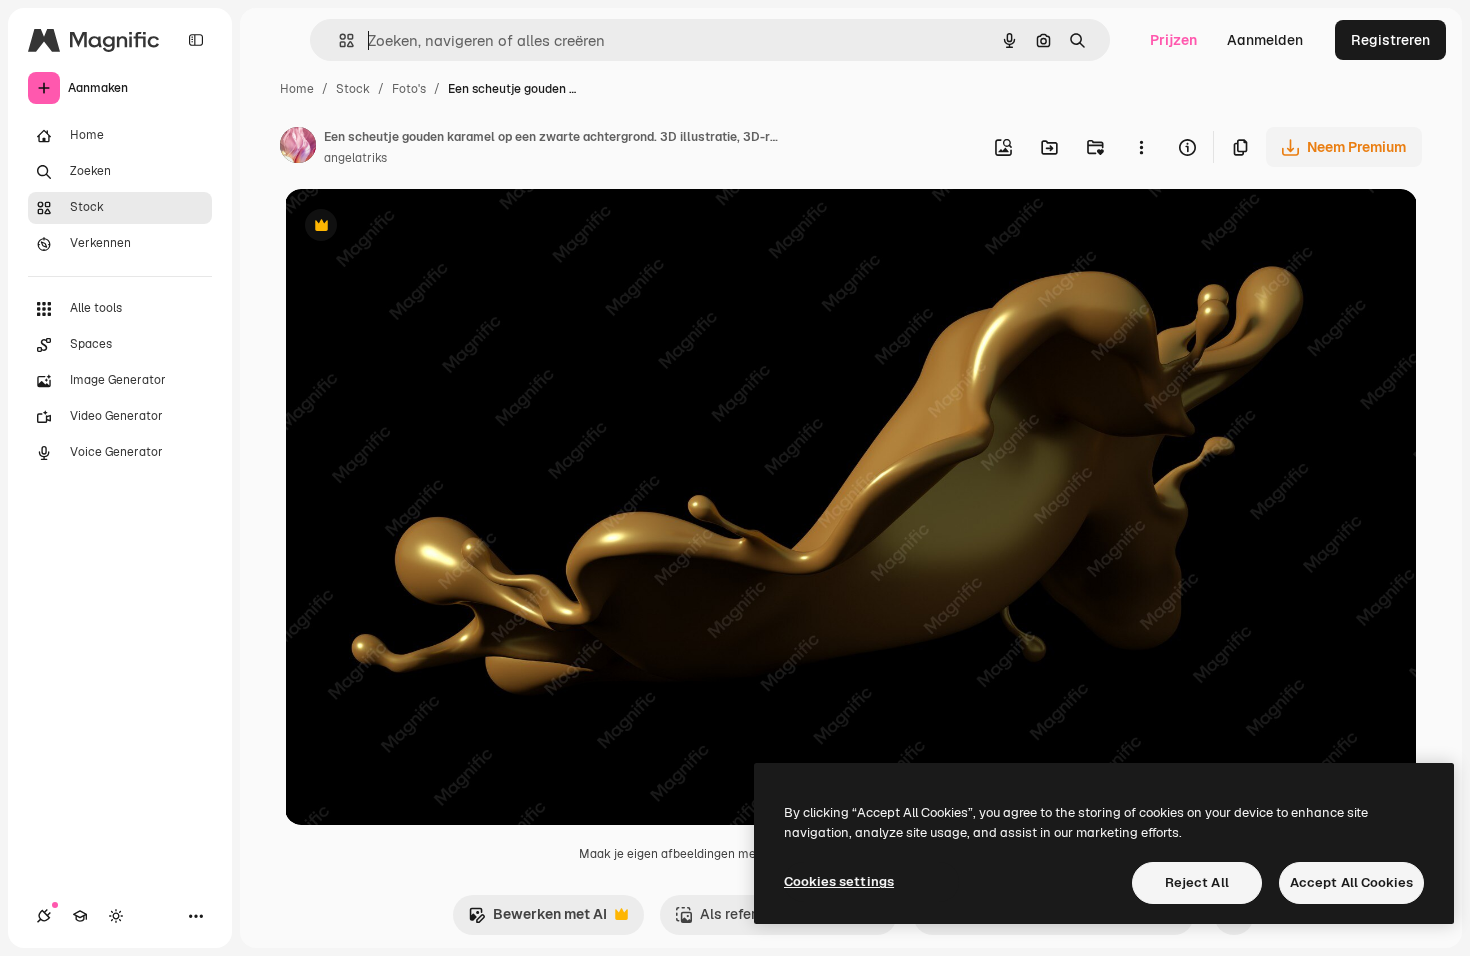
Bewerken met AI (537, 919)
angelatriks (355, 158)
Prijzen (1173, 40)
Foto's (409, 89)
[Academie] (80, 916)
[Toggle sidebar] (196, 40)
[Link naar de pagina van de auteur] (298, 148)
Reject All (1197, 882)
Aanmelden (1265, 40)
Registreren (1390, 40)
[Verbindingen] (44, 916)
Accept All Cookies (1351, 882)
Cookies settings (839, 881)
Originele (416, 227)
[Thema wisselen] (116, 916)
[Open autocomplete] (338, 40)
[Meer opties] (1141, 147)
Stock (353, 89)
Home (297, 89)
